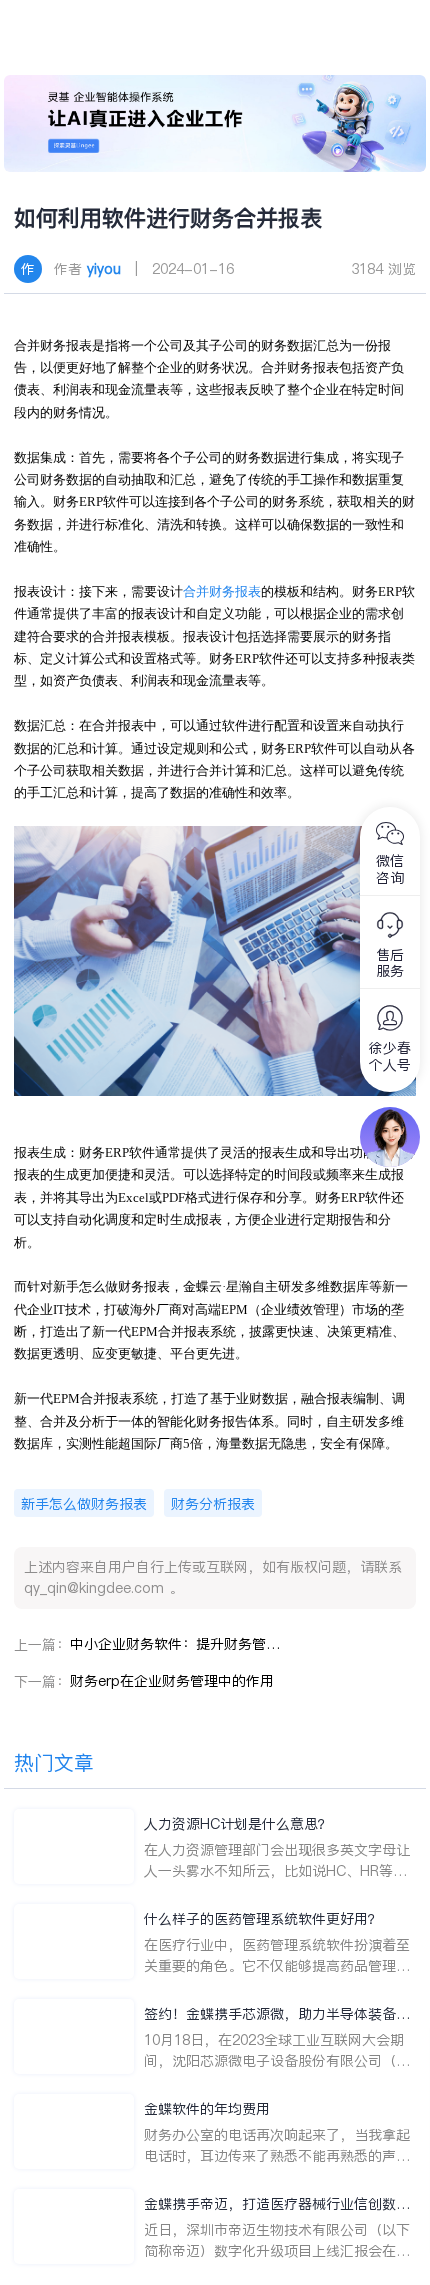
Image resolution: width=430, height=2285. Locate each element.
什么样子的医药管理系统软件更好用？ (263, 1919)
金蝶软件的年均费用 (207, 2109)
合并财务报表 (222, 591)
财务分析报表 (213, 1504)
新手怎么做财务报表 (84, 1504)
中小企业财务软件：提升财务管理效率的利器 (175, 1644)
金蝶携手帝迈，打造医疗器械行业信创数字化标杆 (277, 2204)
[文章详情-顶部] (214, 123)
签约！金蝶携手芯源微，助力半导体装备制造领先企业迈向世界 (277, 2014)
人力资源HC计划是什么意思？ (238, 1824)
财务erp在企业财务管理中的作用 (172, 1681)
